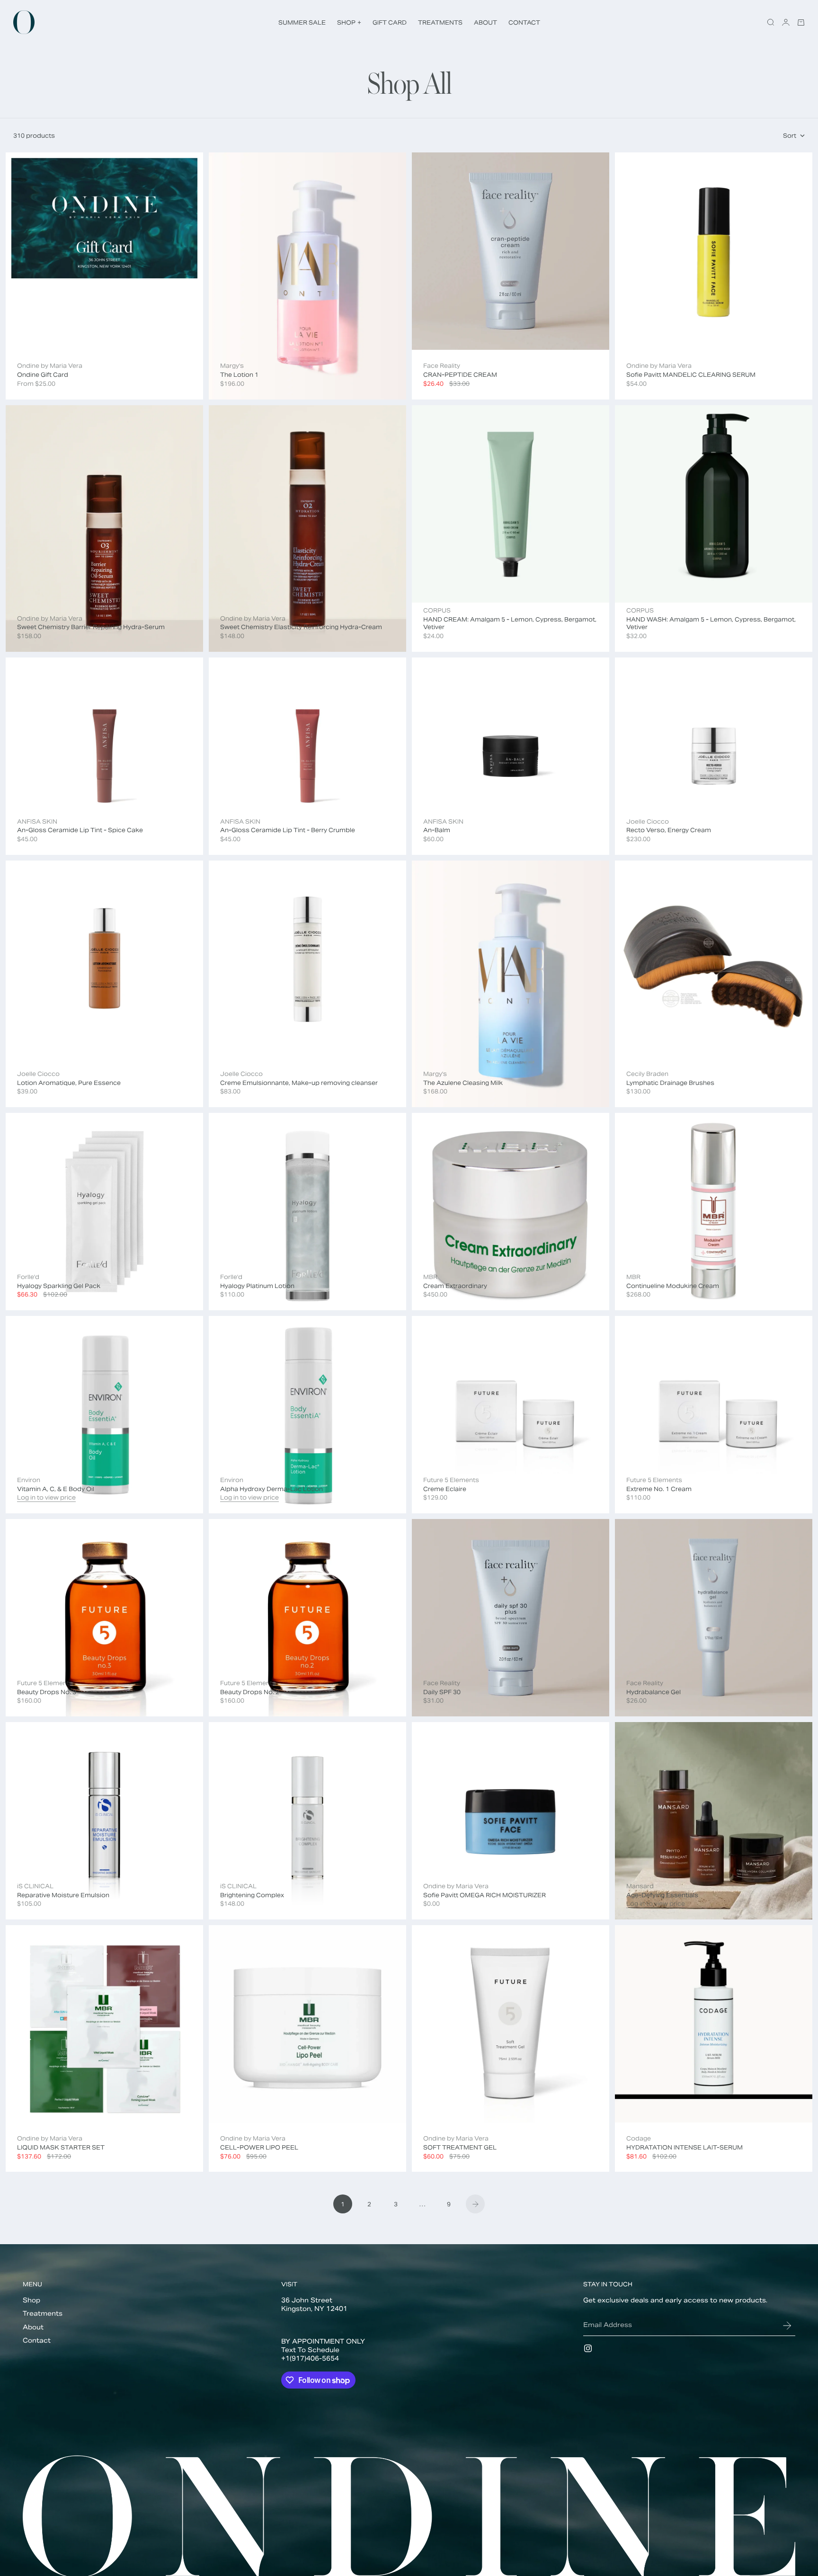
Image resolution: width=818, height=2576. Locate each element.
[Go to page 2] (475, 2204)
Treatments (43, 2314)
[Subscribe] (787, 2326)
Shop (31, 2300)
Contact (37, 2341)
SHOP (349, 22)
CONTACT (524, 22)
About (33, 2327)
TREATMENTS (440, 22)
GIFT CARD (390, 22)
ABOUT (485, 22)
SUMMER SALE (302, 22)
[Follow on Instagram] (588, 2348)
